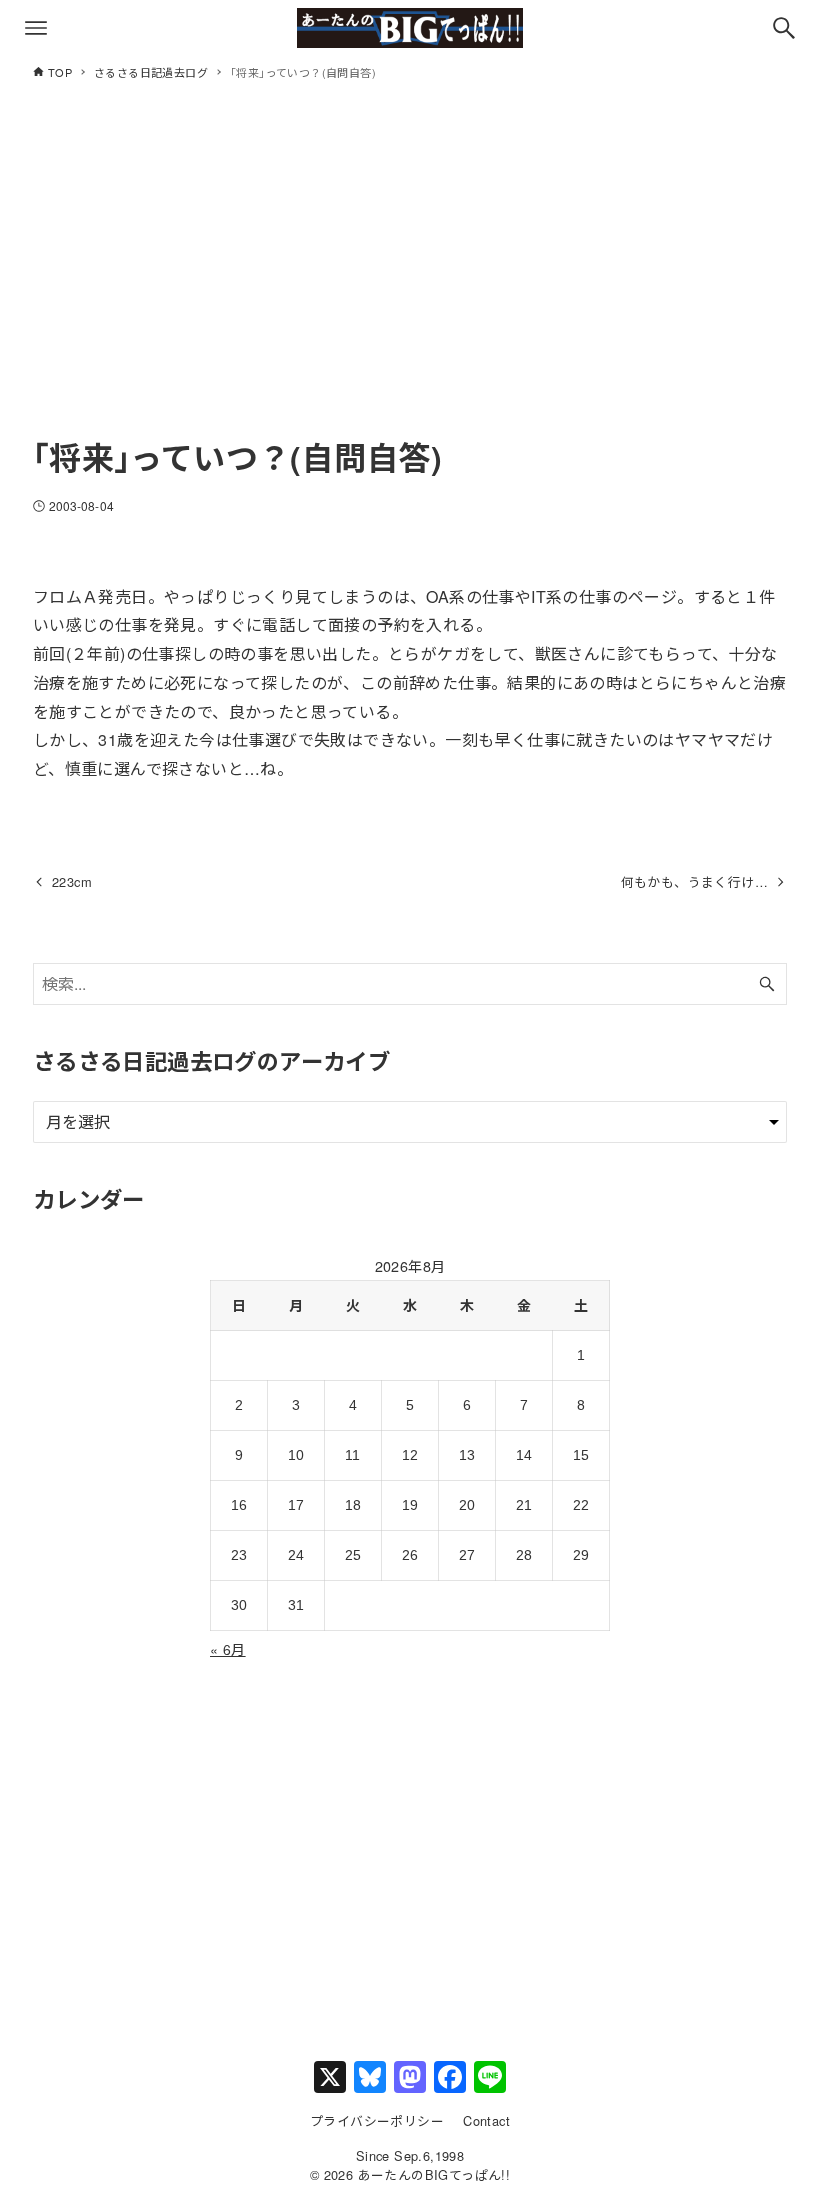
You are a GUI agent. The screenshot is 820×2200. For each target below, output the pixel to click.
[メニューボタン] (36, 28)
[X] (330, 2078)
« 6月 (228, 1649)
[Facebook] (450, 2078)
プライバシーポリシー (377, 2120)
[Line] (490, 2078)
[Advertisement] (410, 277)
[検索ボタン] (784, 28)
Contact (486, 2120)
